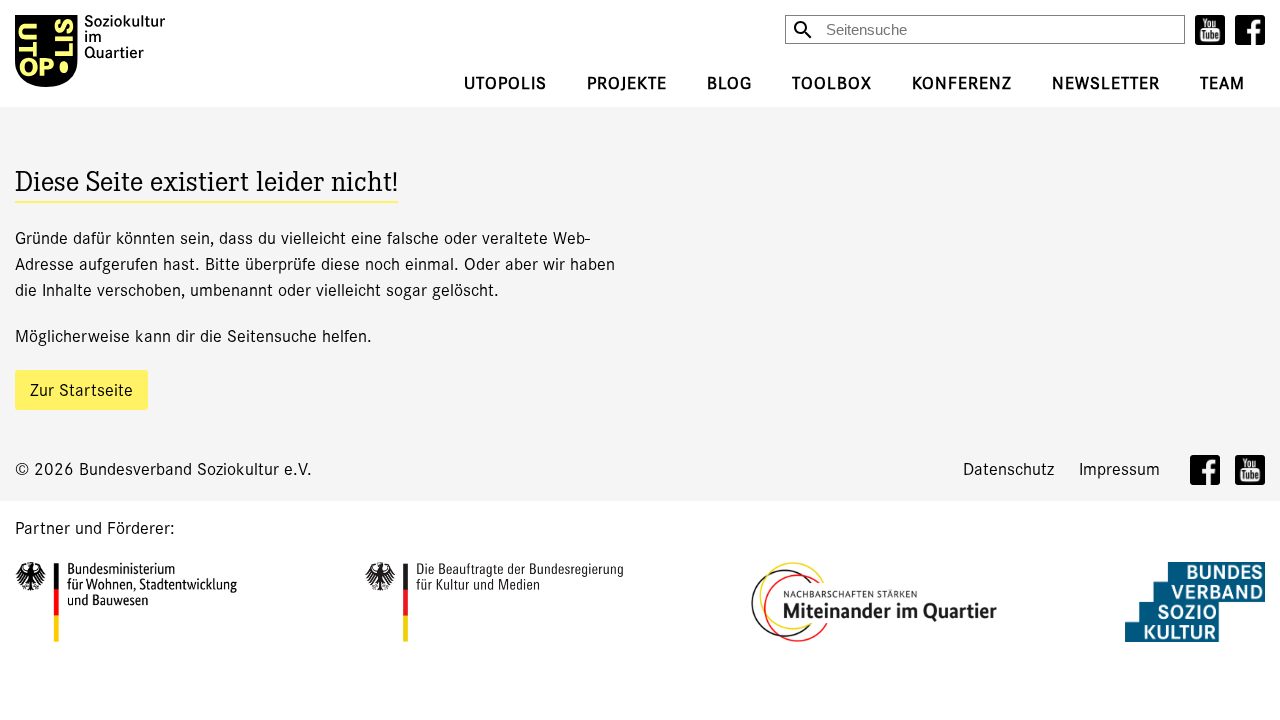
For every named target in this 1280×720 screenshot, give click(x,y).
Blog (729, 83)
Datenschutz (1008, 469)
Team (1222, 83)
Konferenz (962, 83)
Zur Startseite (81, 390)
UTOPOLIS (505, 83)
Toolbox (832, 83)
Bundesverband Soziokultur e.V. (195, 469)
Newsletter (1106, 83)
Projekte (627, 83)
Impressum (1119, 469)
